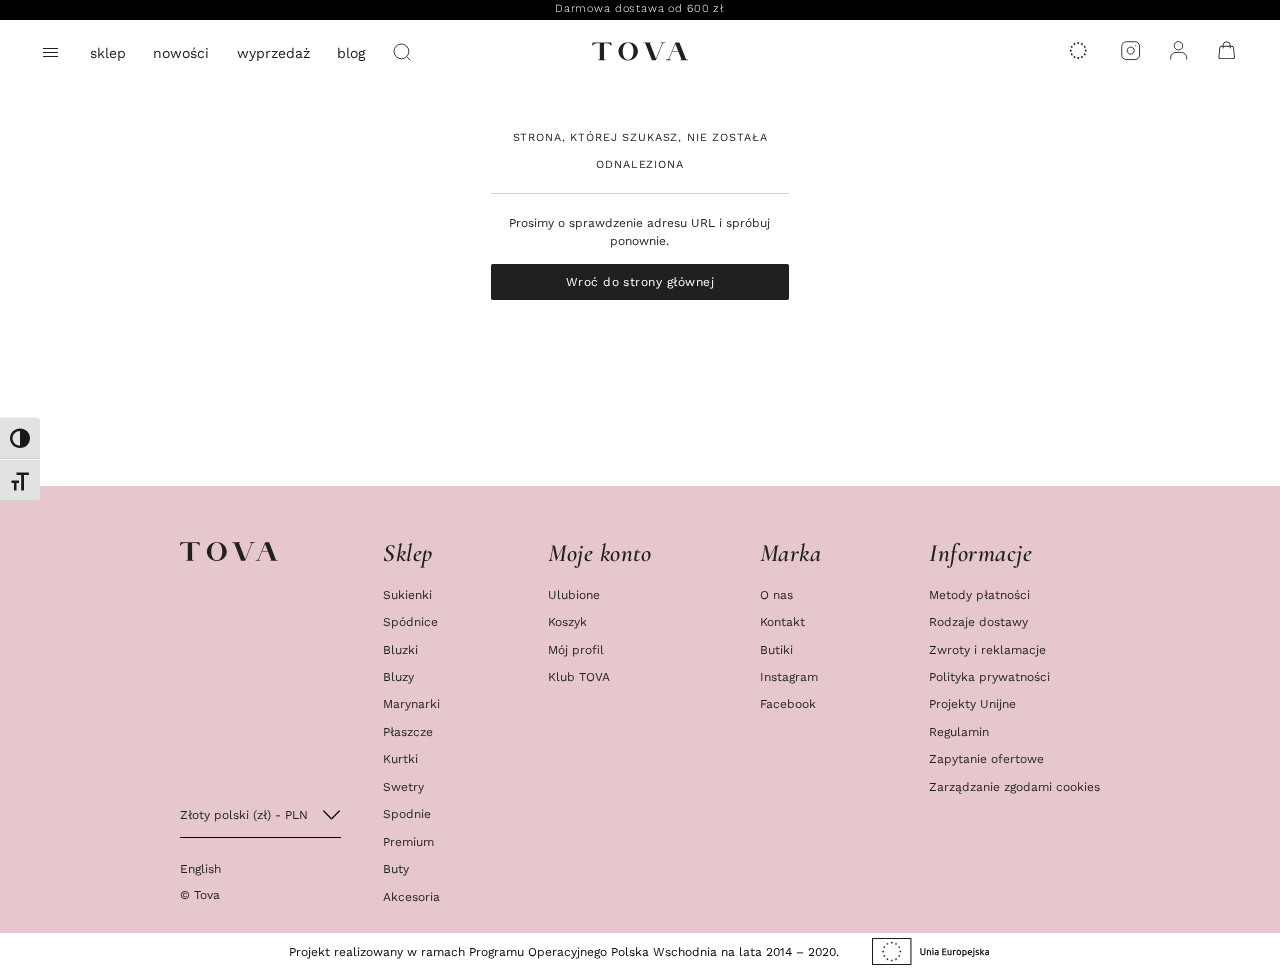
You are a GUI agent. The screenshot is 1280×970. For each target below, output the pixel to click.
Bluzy (398, 676)
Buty (396, 868)
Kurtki (400, 758)
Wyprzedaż (273, 53)
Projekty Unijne (972, 703)
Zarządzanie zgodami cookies (1014, 786)
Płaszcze (408, 731)
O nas (776, 594)
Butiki (776, 649)
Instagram (789, 676)
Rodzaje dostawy (978, 621)
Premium (408, 841)
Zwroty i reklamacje (987, 649)
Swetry (403, 786)
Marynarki (411, 703)
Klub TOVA (579, 676)
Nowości (181, 53)
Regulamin (959, 731)
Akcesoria (411, 896)
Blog (351, 53)
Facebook (788, 703)
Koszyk (567, 621)
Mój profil (576, 649)
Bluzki (400, 649)
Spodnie (407, 813)
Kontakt (782, 621)
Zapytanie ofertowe (986, 758)
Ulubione (574, 594)
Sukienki (407, 594)
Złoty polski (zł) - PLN (244, 814)
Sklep (108, 53)
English (200, 868)
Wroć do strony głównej (640, 281)
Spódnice (410, 621)
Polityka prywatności (989, 676)
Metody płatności (979, 594)
